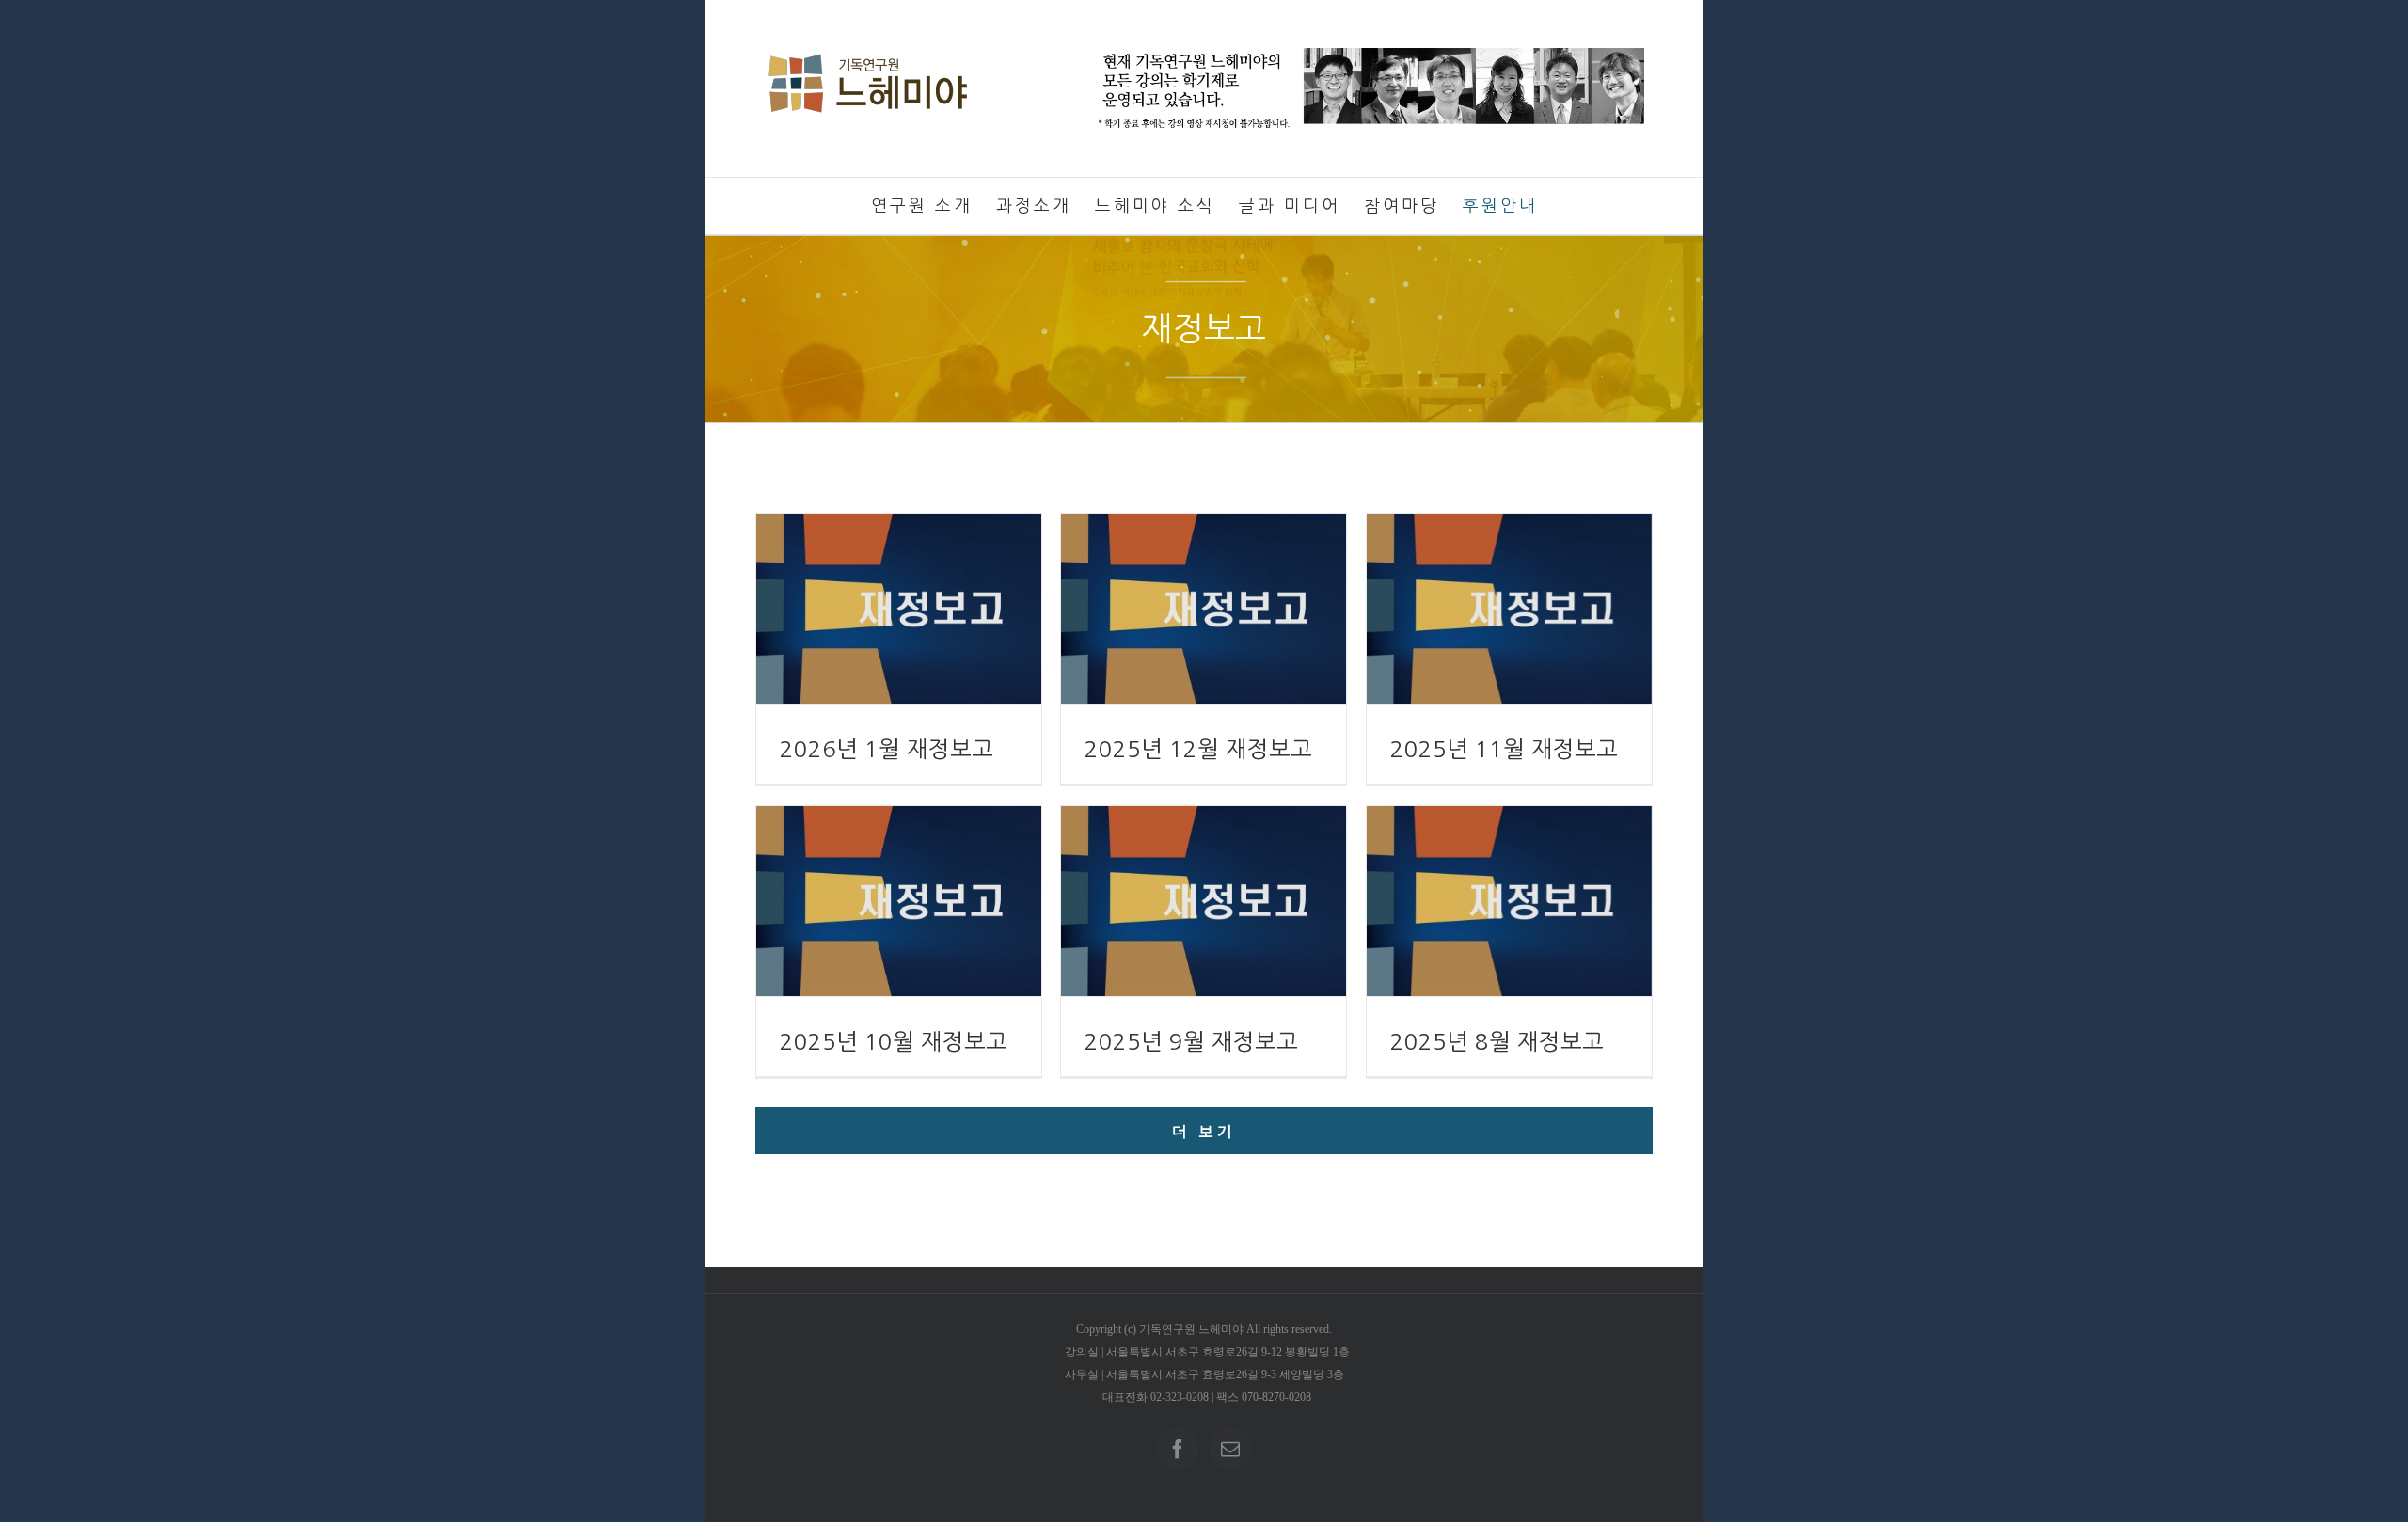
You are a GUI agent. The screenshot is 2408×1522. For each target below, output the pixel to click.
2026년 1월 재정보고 (887, 749)
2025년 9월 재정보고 (1191, 1041)
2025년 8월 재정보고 (1497, 1041)
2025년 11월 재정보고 (1504, 749)
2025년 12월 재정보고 (1198, 749)
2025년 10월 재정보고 (894, 1041)
